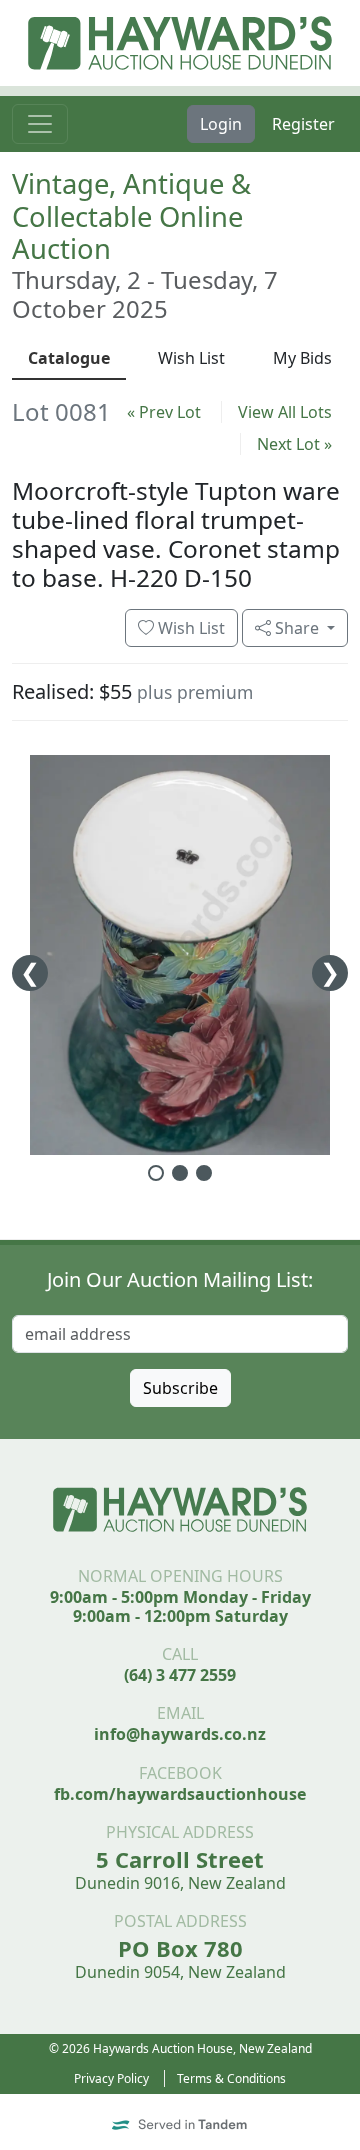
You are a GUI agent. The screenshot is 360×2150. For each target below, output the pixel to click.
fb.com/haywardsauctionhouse (180, 1794)
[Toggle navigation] (40, 124)
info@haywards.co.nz (180, 1734)
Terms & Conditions (231, 2078)
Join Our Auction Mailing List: (180, 1279)
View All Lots (285, 412)
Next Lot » (294, 444)
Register (303, 124)
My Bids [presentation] (302, 358)
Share (297, 628)
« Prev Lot (164, 412)
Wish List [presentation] (191, 358)
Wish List (189, 628)
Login (221, 124)
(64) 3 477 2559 (180, 1675)
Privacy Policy (111, 2078)
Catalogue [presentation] (69, 358)
